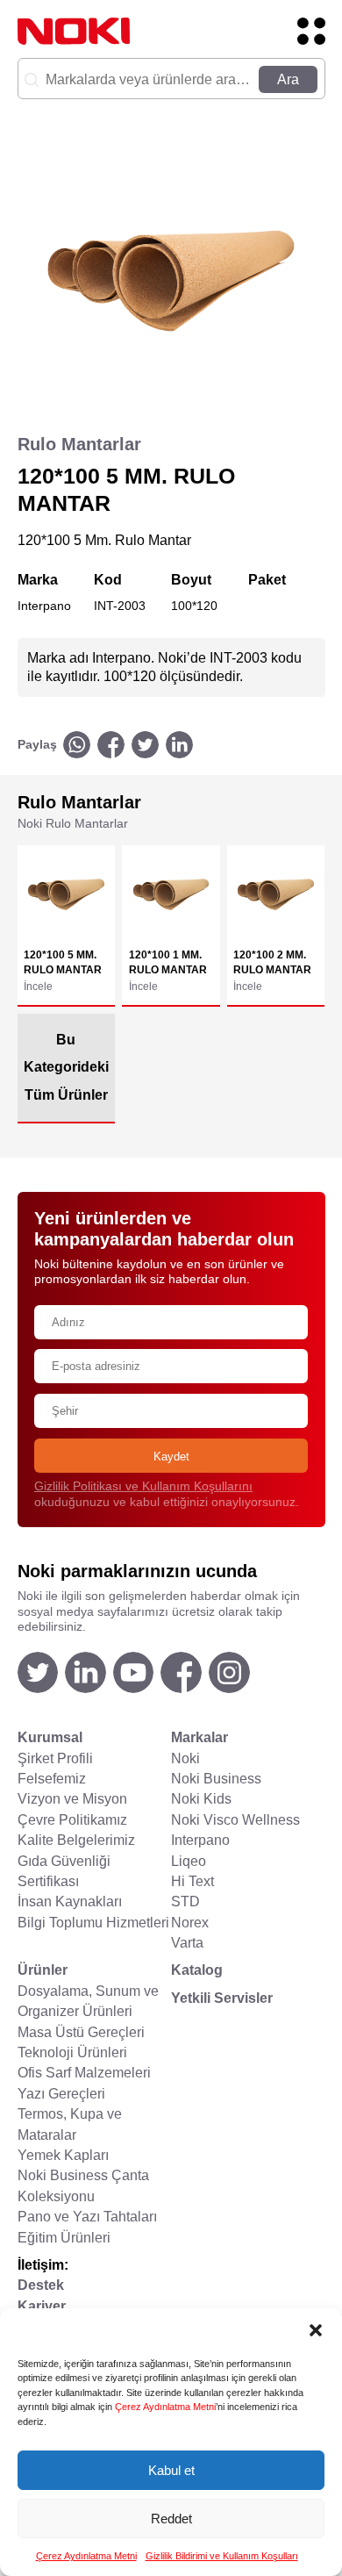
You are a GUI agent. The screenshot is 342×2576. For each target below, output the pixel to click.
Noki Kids (201, 1799)
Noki (185, 1758)
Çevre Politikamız (72, 1820)
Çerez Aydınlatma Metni (165, 2407)
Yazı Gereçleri (61, 2094)
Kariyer (42, 2306)
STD (185, 1902)
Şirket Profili (55, 1758)
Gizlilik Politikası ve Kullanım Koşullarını (143, 1486)
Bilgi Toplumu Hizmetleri (93, 1923)
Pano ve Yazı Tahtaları (87, 2217)
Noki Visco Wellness (235, 1820)
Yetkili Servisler (222, 1998)
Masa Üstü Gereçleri (81, 2032)
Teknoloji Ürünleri (72, 2052)
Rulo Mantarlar (79, 444)
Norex (190, 1923)
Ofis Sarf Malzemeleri (84, 2073)
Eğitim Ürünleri (64, 2238)
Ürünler (43, 1970)
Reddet (171, 2519)
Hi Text (192, 1881)
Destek (41, 2285)
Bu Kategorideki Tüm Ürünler (66, 1068)
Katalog (197, 1970)
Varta (187, 1943)
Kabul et (171, 2470)
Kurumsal (50, 1737)
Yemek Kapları (63, 2155)
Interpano (200, 1840)
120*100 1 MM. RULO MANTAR (168, 962)
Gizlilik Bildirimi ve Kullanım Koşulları (222, 2556)
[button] (316, 2330)
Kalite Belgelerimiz (76, 1840)
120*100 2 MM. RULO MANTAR (272, 962)
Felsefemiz (52, 1779)
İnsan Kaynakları (70, 1902)
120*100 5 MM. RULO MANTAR (63, 962)
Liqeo (189, 1861)
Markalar (199, 1737)
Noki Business (216, 1779)
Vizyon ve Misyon (72, 1799)
